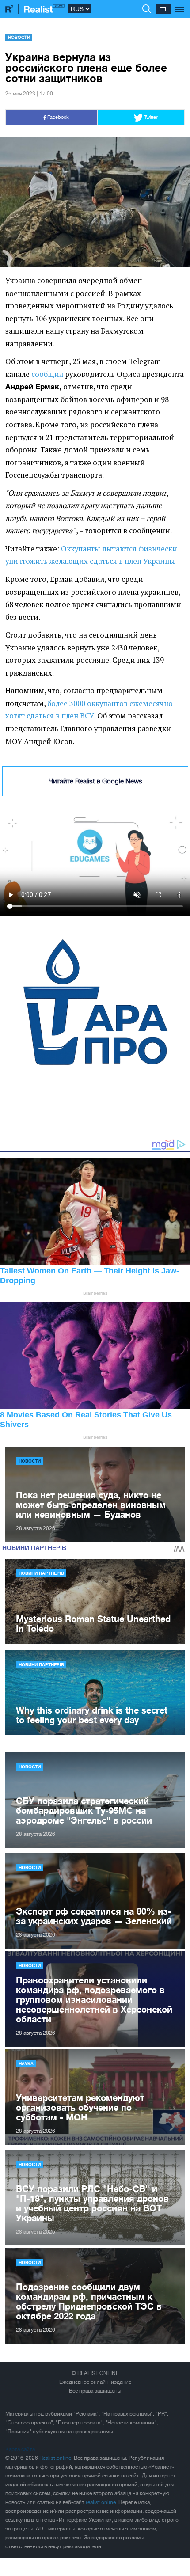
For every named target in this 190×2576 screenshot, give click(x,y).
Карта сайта (20, 2449)
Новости (19, 37)
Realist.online (55, 2458)
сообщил (47, 374)
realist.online (101, 2502)
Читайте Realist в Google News (95, 781)
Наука (26, 2063)
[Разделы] (180, 4)
